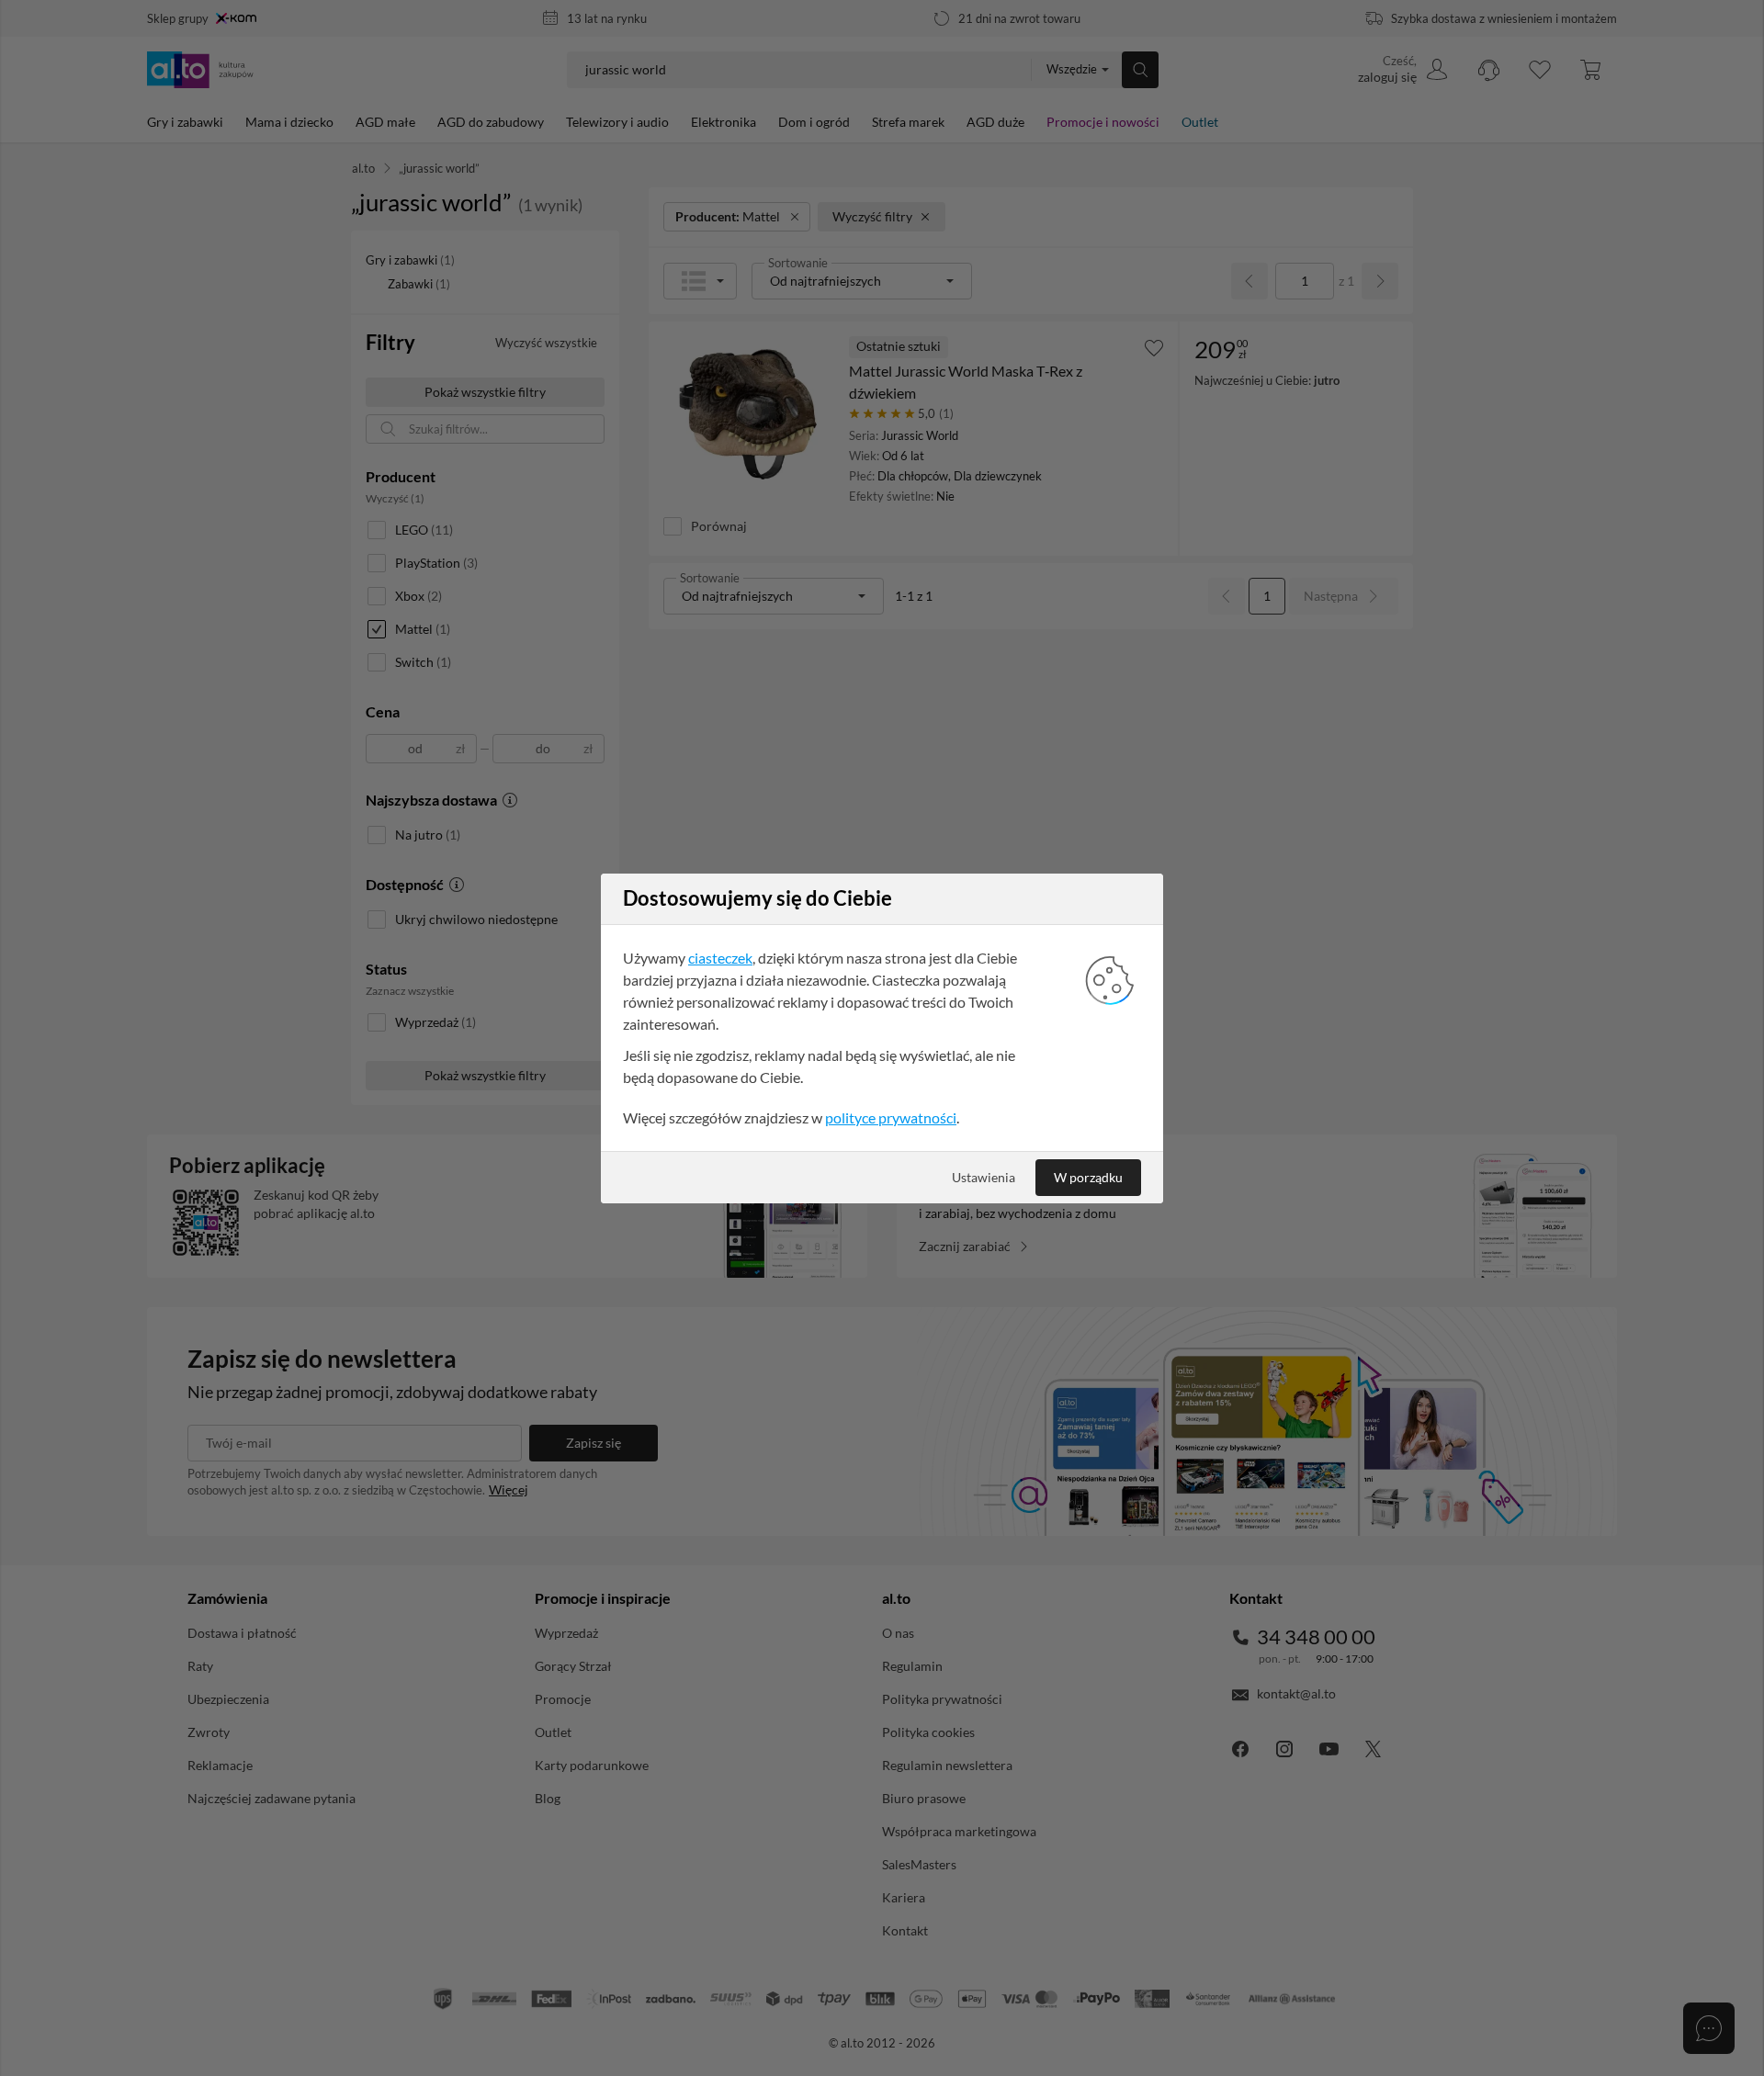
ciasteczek (720, 958)
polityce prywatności (891, 1117)
